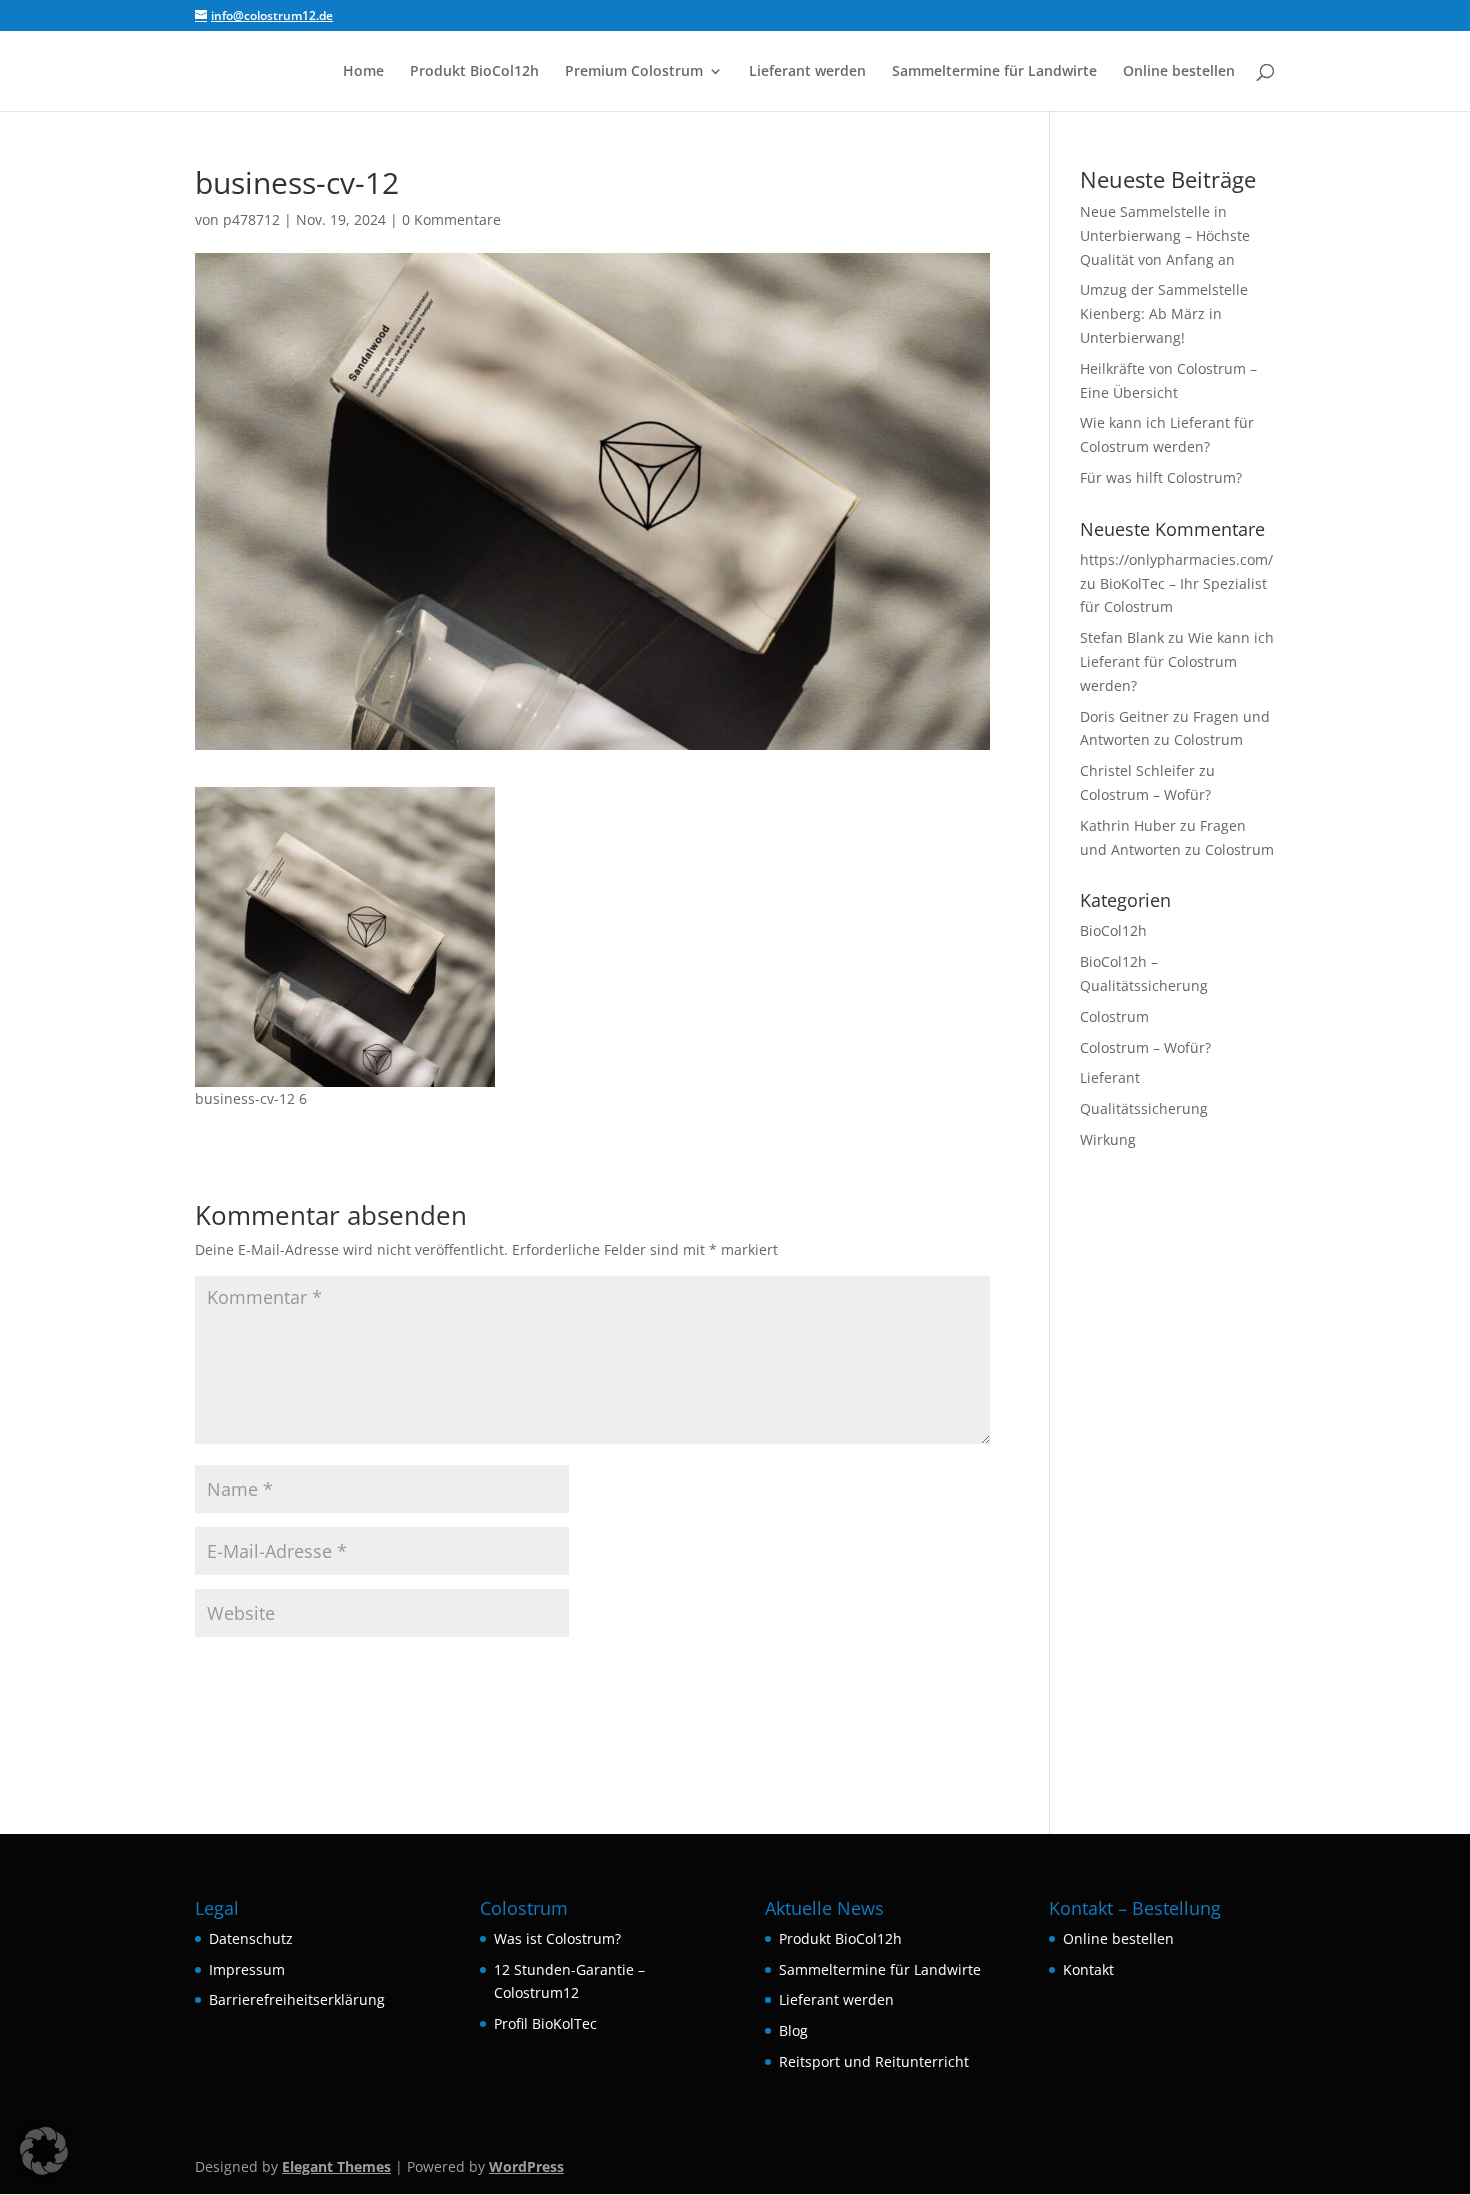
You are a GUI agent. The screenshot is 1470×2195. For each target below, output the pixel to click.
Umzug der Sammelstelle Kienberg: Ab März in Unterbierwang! (1164, 313)
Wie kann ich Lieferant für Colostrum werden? (1177, 661)
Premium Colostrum (634, 72)
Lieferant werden (807, 72)
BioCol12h (1113, 930)
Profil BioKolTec (545, 2023)
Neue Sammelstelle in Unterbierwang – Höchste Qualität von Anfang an (1165, 235)
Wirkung (1108, 1139)
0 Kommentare (451, 219)
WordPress (526, 2166)
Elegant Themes (336, 2166)
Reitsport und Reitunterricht (874, 2061)
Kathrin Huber (1128, 825)
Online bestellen (1179, 72)
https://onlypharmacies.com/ (1176, 559)
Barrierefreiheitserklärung (297, 1999)
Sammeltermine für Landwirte (994, 72)
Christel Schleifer (1137, 770)
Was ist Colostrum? (557, 1938)
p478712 (251, 219)
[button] (44, 2151)
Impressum (247, 1969)
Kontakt (1088, 1969)
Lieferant (1110, 1077)
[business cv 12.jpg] (345, 1074)
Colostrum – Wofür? (1145, 794)
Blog (793, 2030)
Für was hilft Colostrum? (1161, 477)
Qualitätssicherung (1144, 1108)
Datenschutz (251, 1938)
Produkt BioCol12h (474, 72)
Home (363, 72)
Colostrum (1114, 1016)
